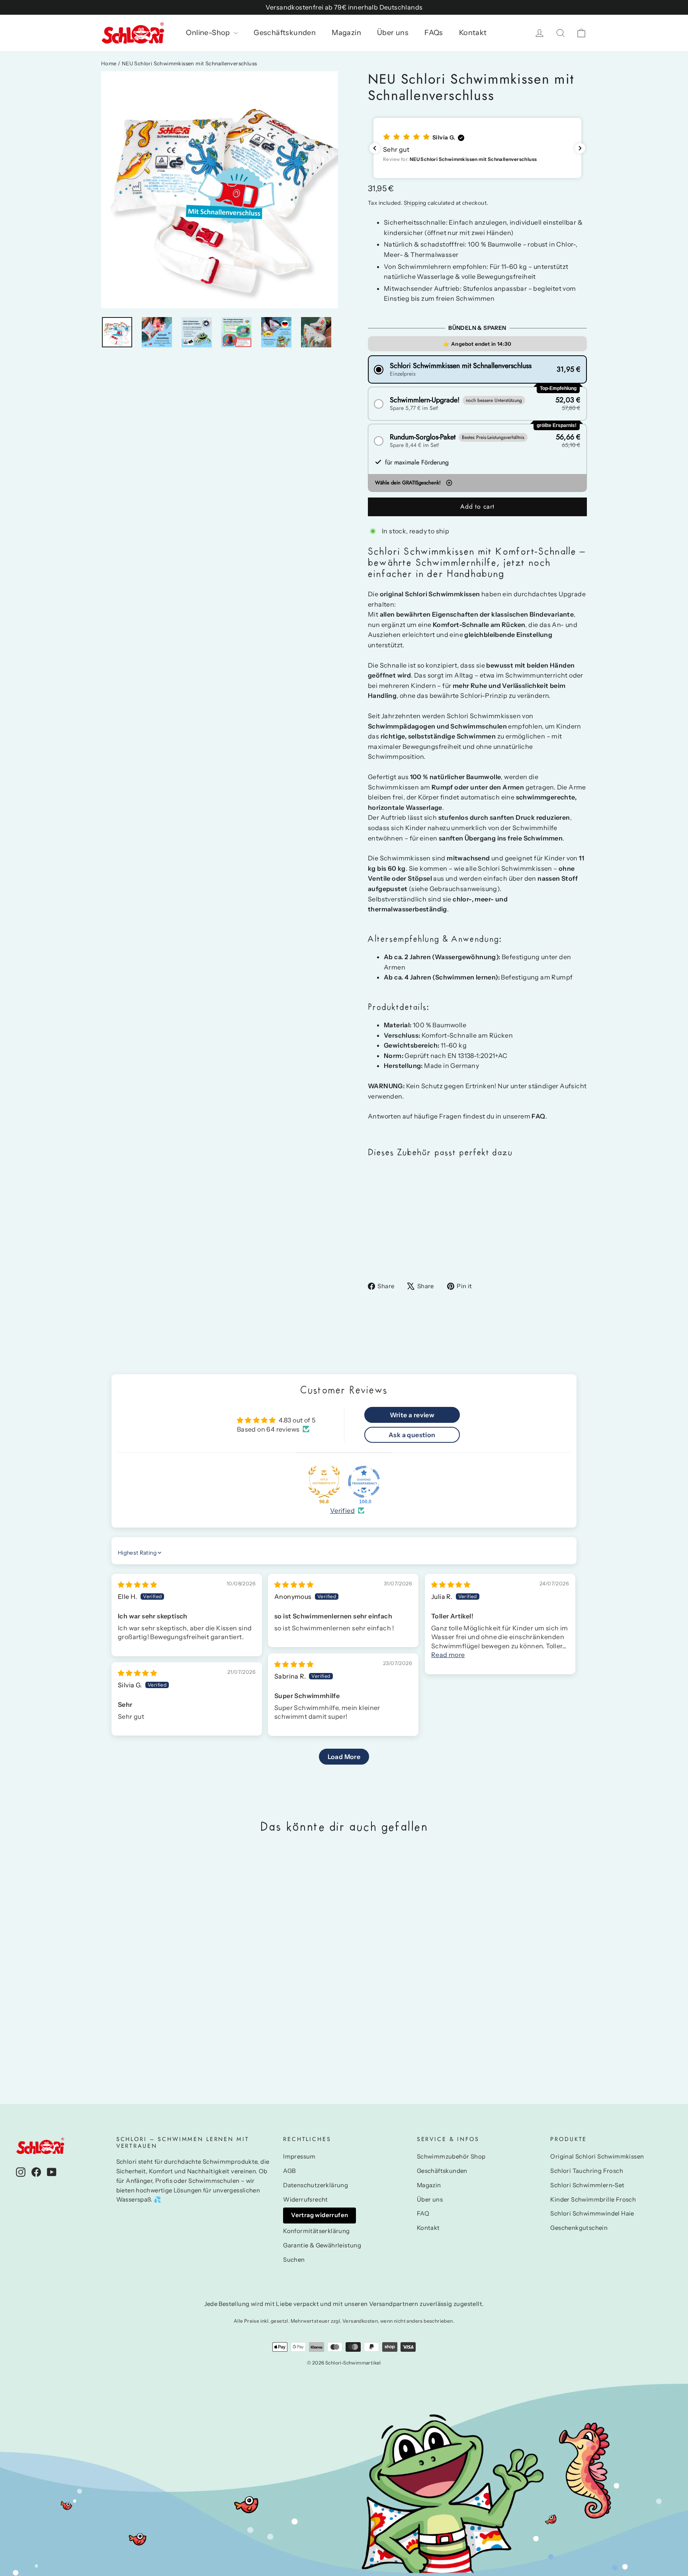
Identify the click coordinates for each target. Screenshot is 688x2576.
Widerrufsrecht (306, 2200)
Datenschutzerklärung (316, 2185)
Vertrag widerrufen (320, 2215)
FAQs (434, 33)
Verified (342, 1510)
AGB (289, 2171)
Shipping (415, 203)
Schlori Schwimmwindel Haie (592, 2214)
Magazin (346, 33)
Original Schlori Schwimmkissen (597, 2157)
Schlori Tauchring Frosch (587, 2171)
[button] (477, 148)
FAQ (423, 2214)
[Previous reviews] (375, 148)
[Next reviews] (580, 148)
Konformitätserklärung (316, 2231)
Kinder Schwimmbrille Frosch (593, 2200)
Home (109, 63)
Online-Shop (209, 33)
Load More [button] (344, 1757)
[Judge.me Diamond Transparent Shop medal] (364, 1482)
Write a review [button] (412, 1415)
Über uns (393, 33)
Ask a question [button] (412, 1435)
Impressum (299, 2157)
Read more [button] (448, 1655)
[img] (137, 1585)
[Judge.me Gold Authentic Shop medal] (324, 1482)
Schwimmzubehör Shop (451, 2157)
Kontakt (473, 33)
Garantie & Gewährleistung (322, 2245)
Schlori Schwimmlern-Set (587, 2185)
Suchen (294, 2260)
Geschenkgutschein (579, 2228)
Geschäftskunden (285, 33)
